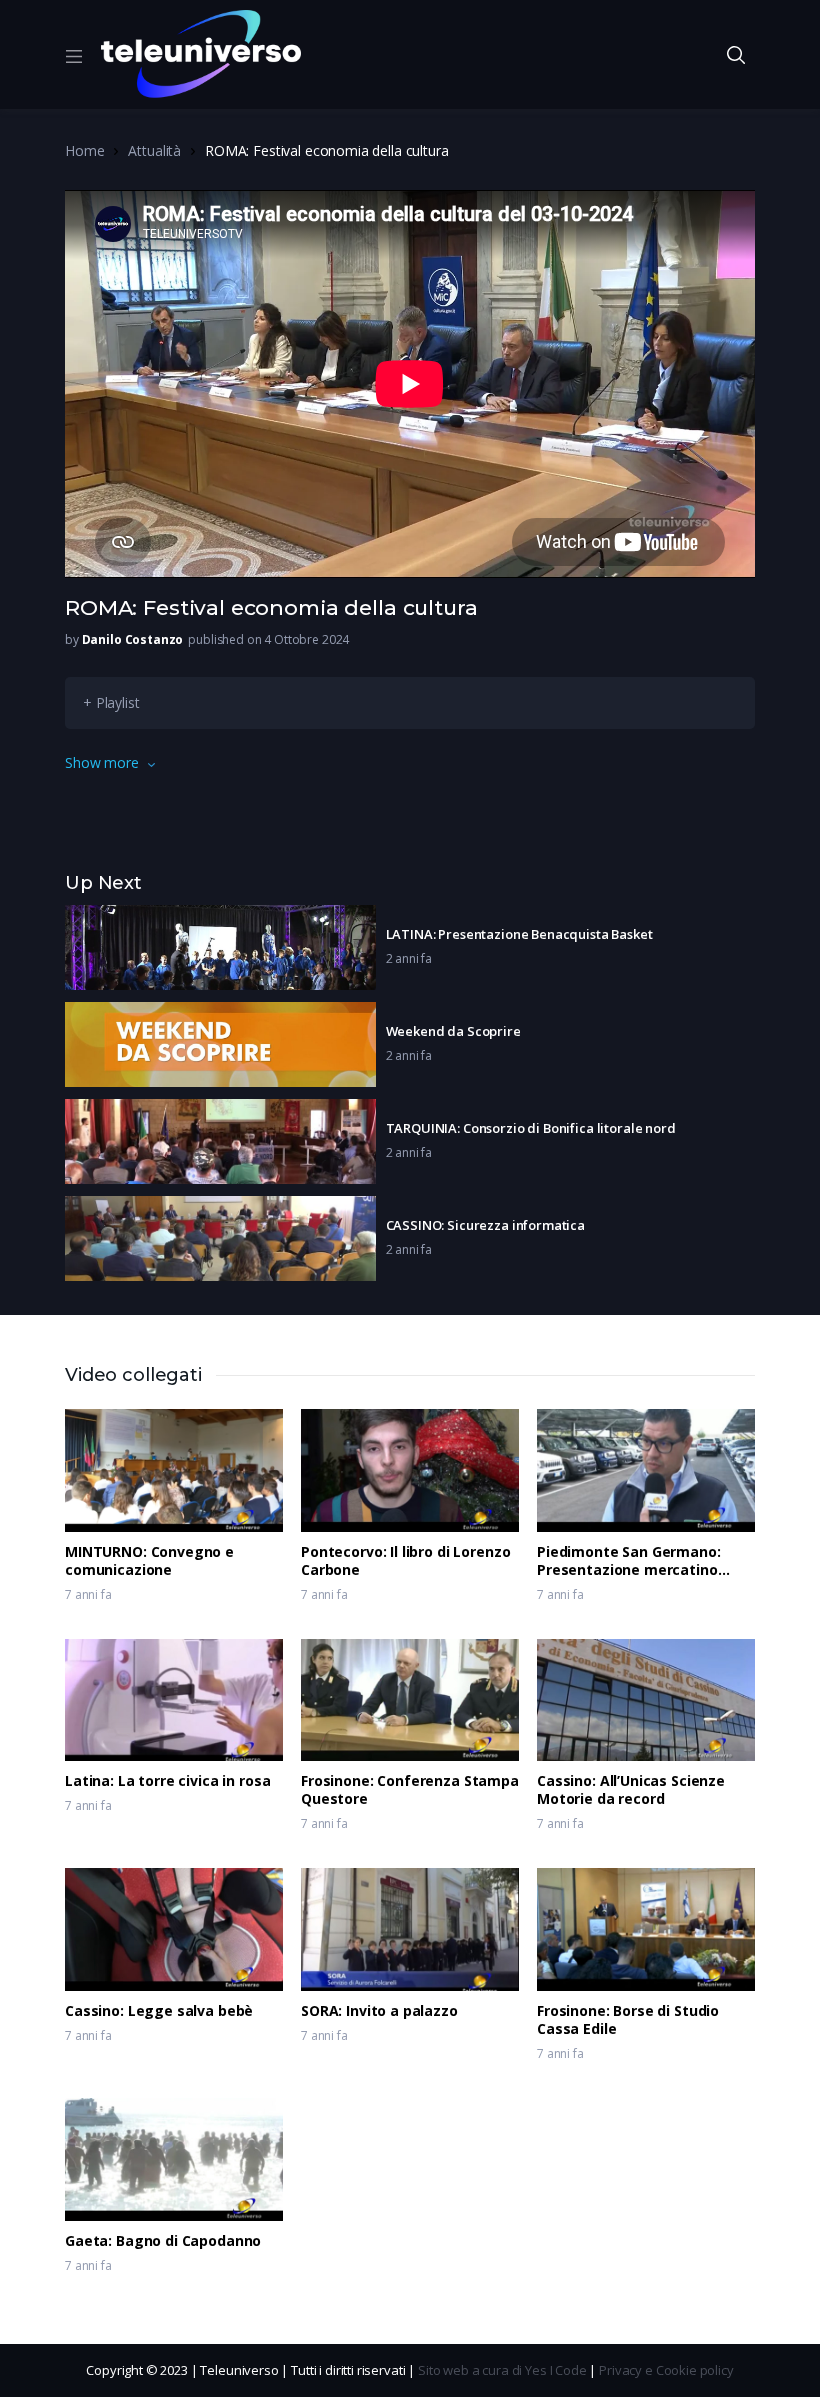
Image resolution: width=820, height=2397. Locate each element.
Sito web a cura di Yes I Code (502, 2370)
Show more (102, 762)
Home (84, 150)
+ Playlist (111, 702)
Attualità (154, 150)
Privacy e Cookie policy (666, 2370)
